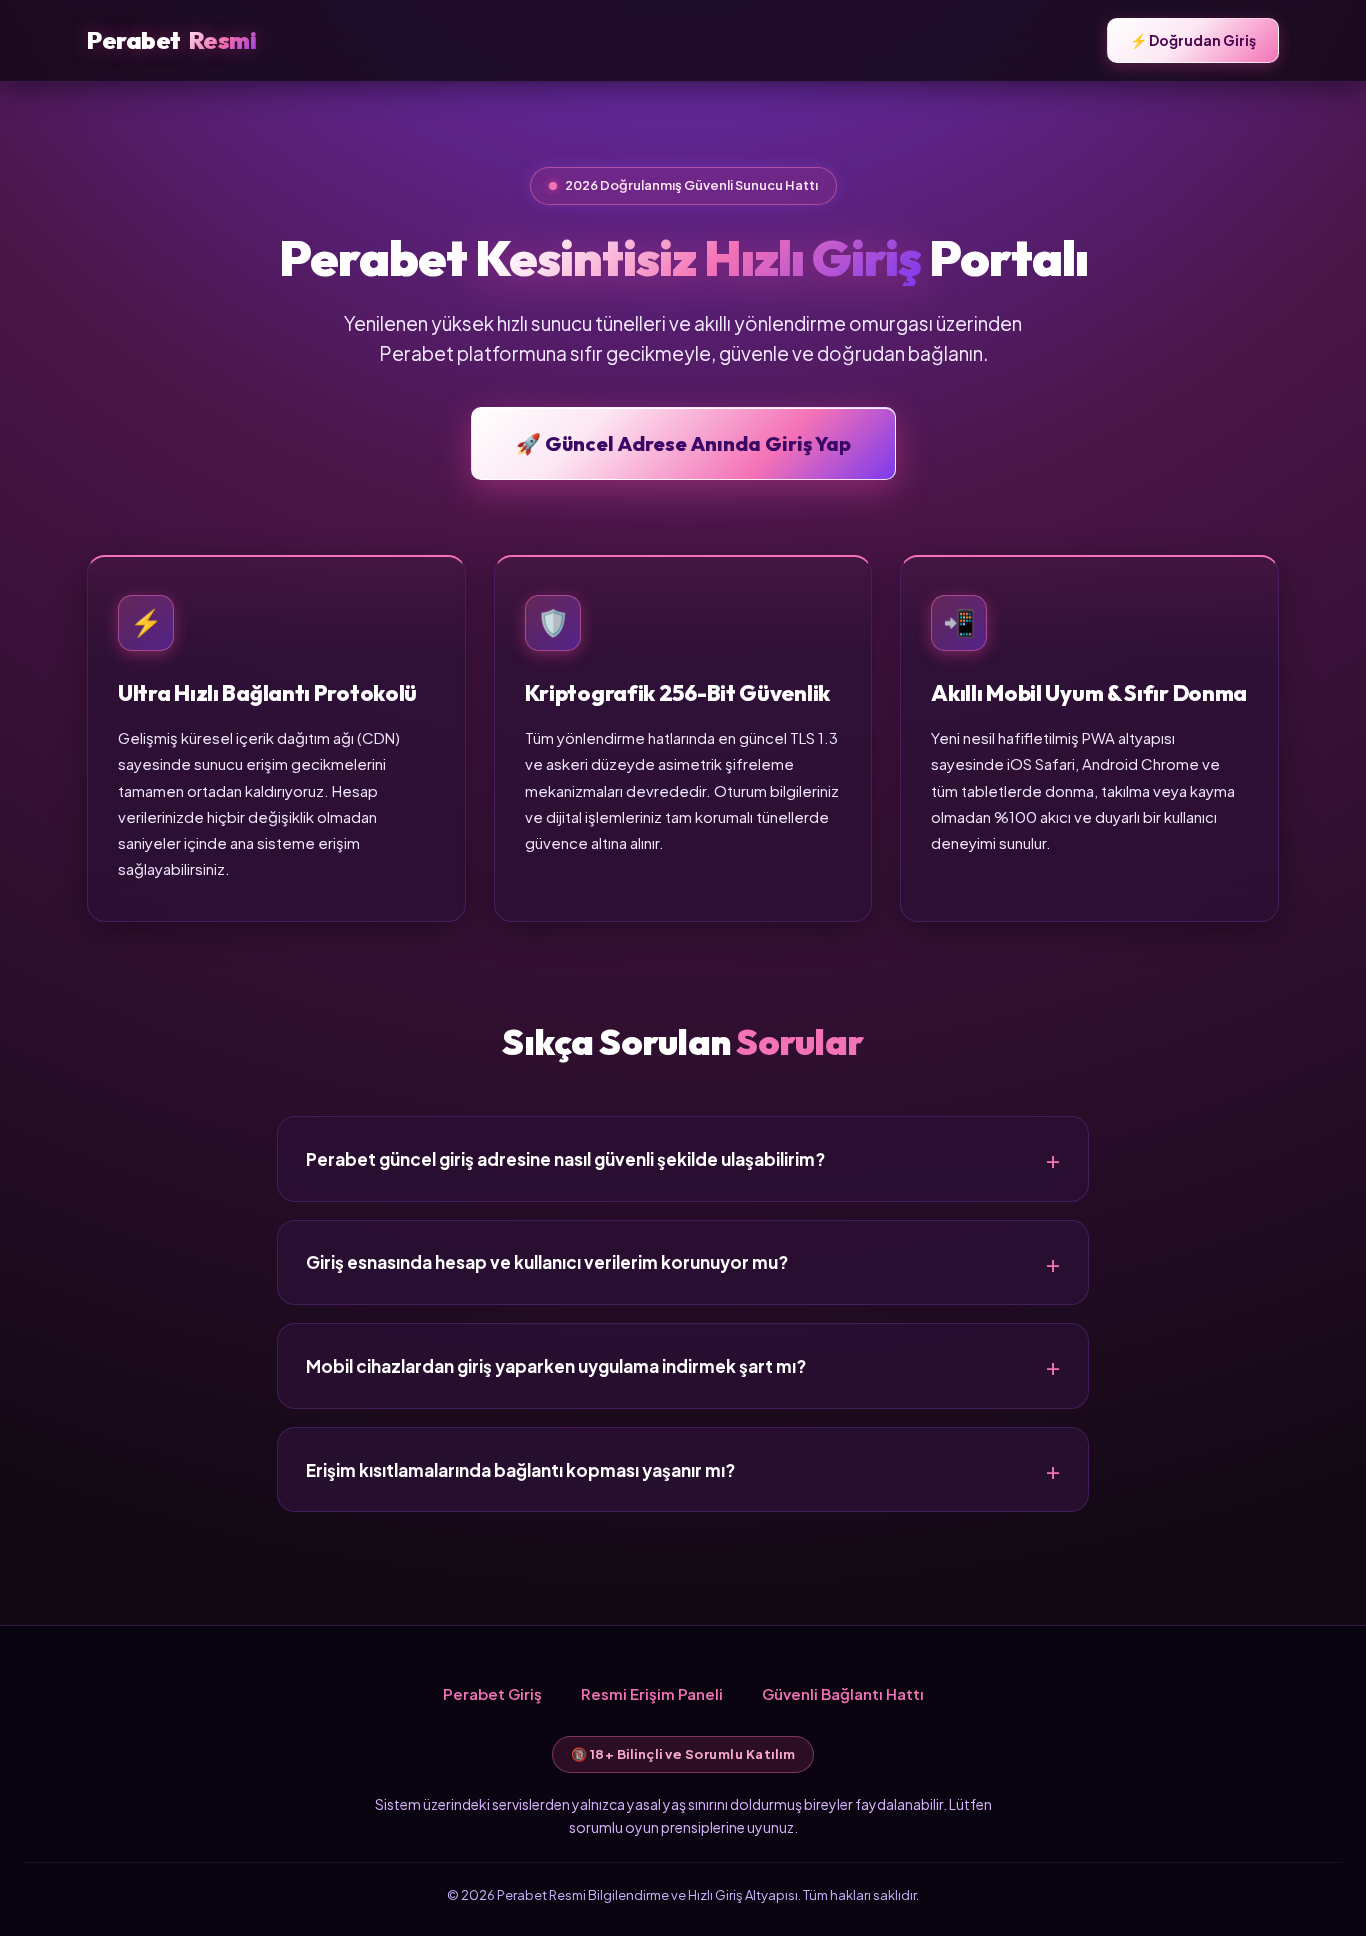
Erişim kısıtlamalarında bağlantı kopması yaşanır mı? (520, 1470)
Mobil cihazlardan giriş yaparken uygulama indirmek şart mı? (556, 1366)
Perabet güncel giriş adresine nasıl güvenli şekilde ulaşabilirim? (565, 1159)
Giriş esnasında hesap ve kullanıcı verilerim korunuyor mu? (547, 1262)
